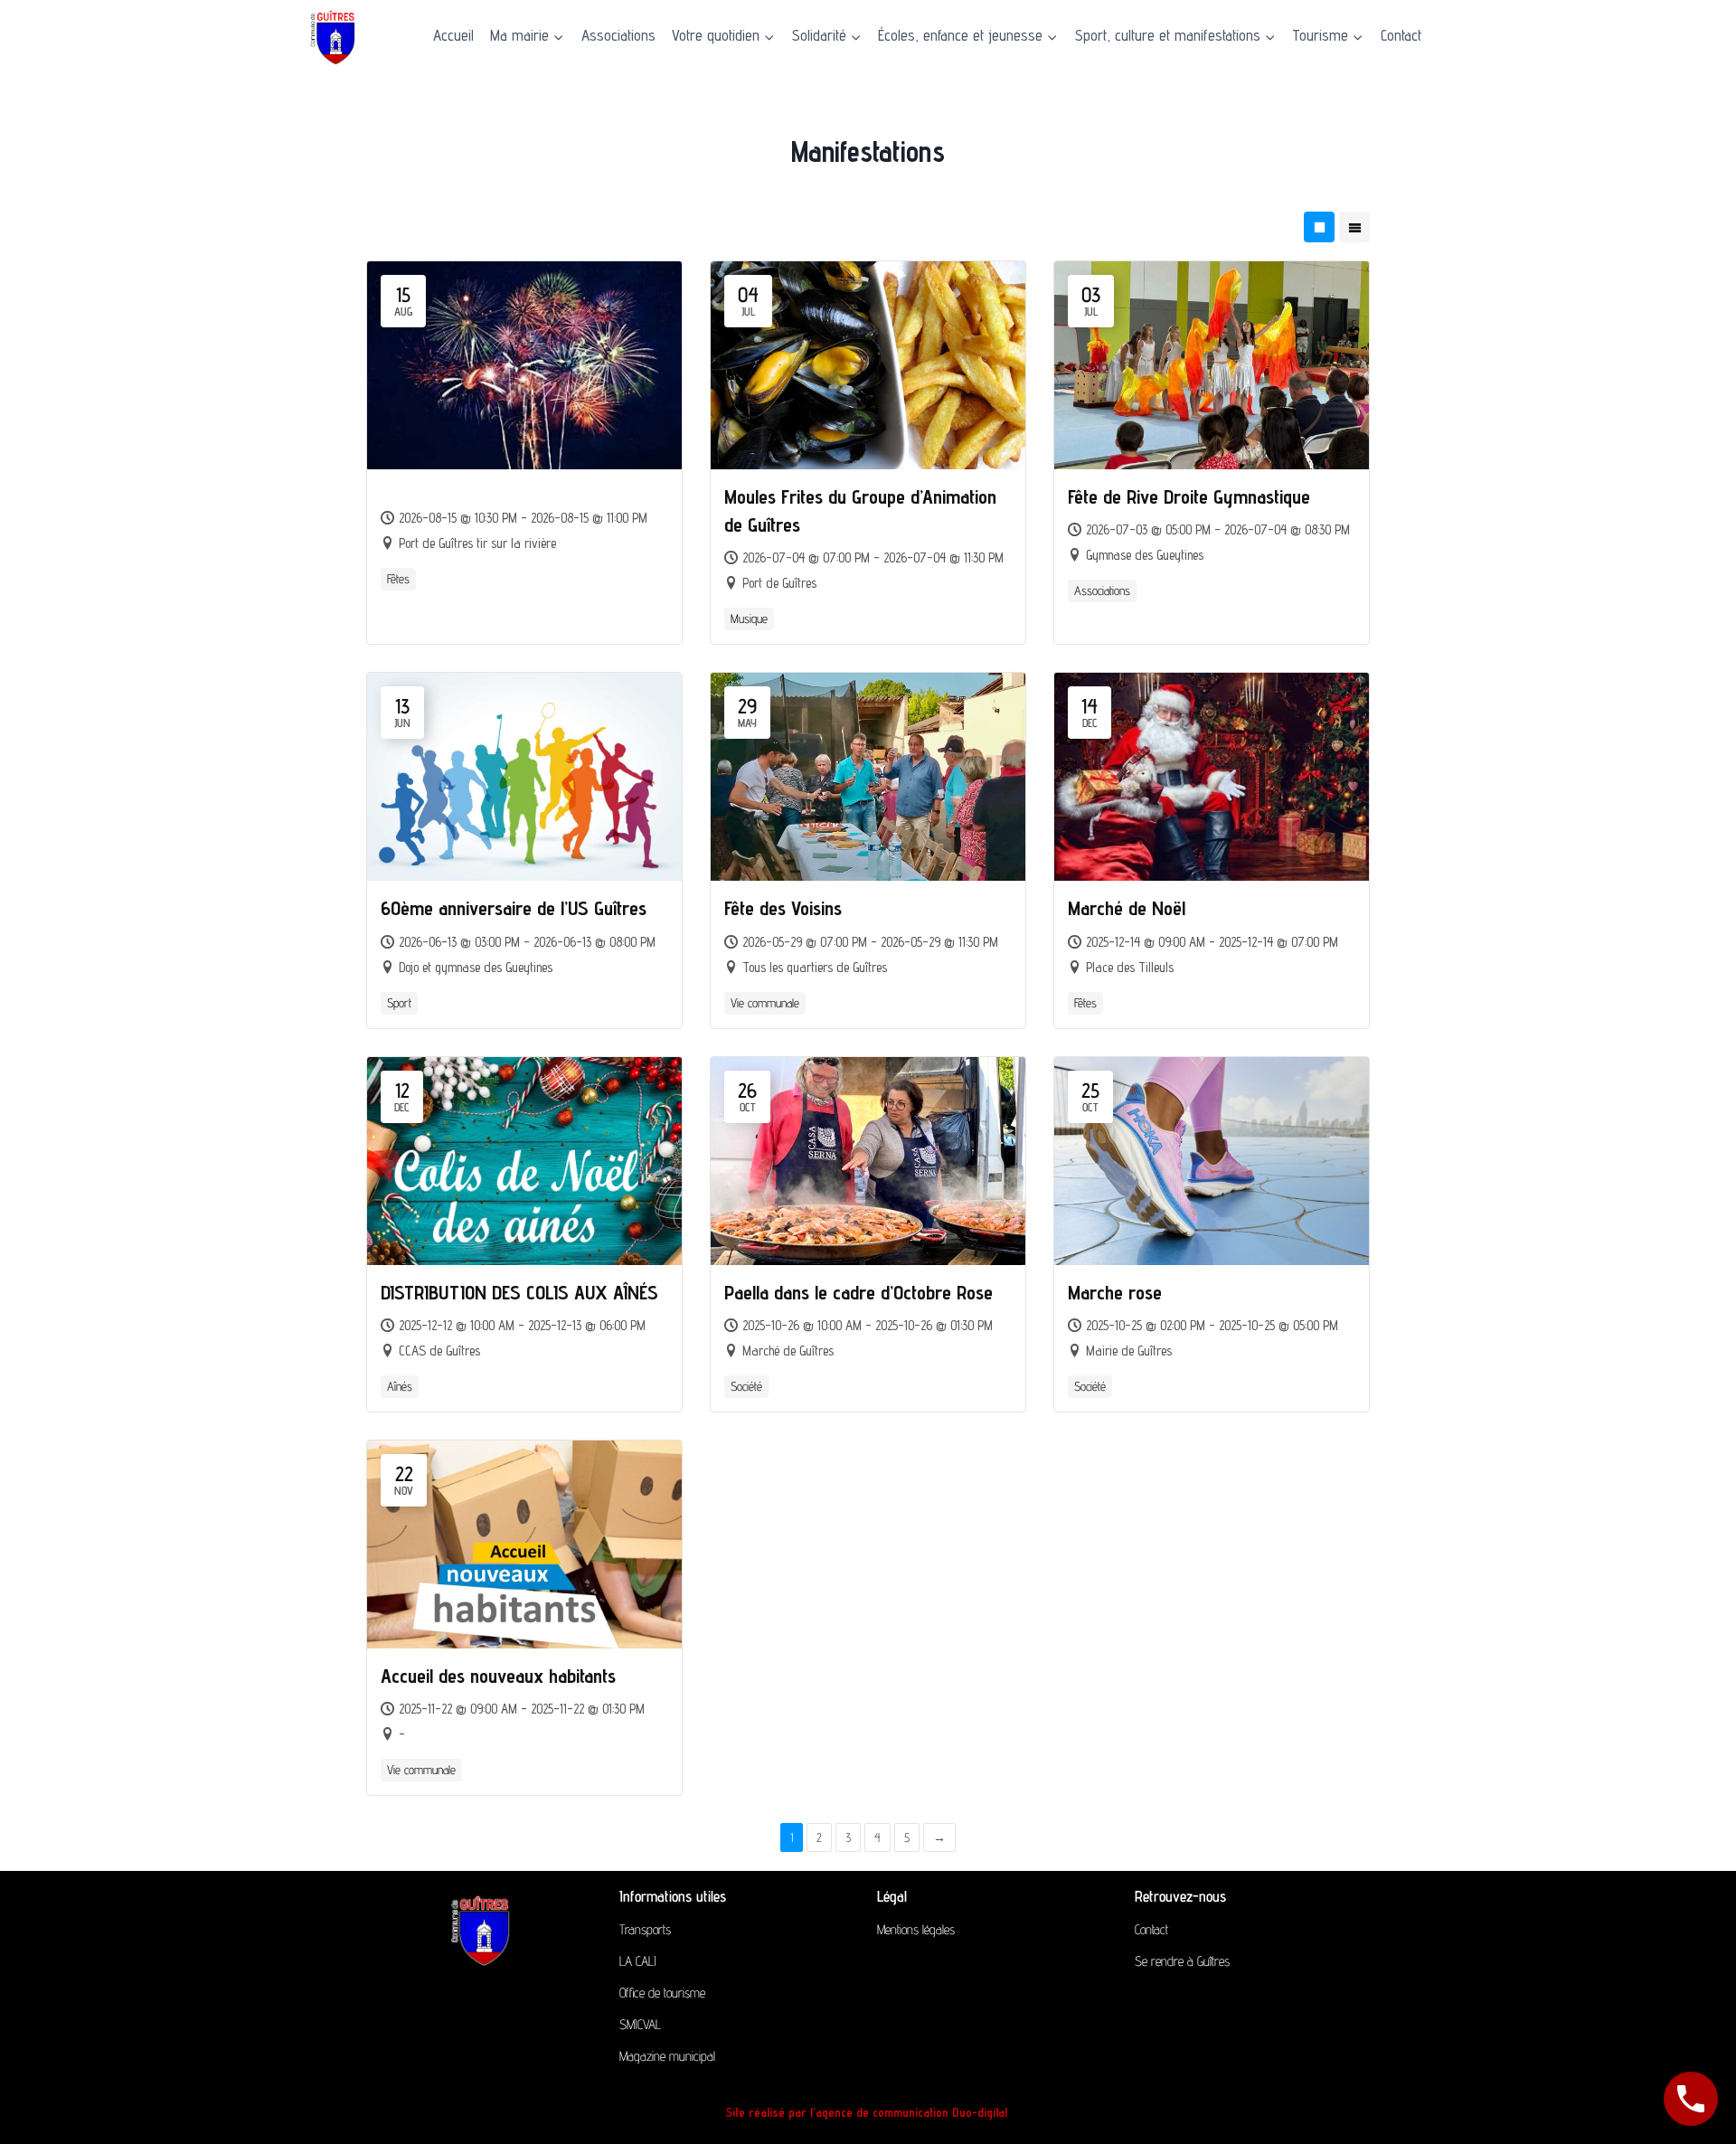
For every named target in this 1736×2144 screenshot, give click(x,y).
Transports (645, 1929)
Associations (618, 35)
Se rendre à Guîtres (1182, 1961)
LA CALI (638, 1961)
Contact (1401, 35)
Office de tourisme (662, 1993)
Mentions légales (916, 1929)
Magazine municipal (667, 2056)
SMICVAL (640, 2024)
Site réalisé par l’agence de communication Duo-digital (868, 2112)
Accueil (453, 35)
